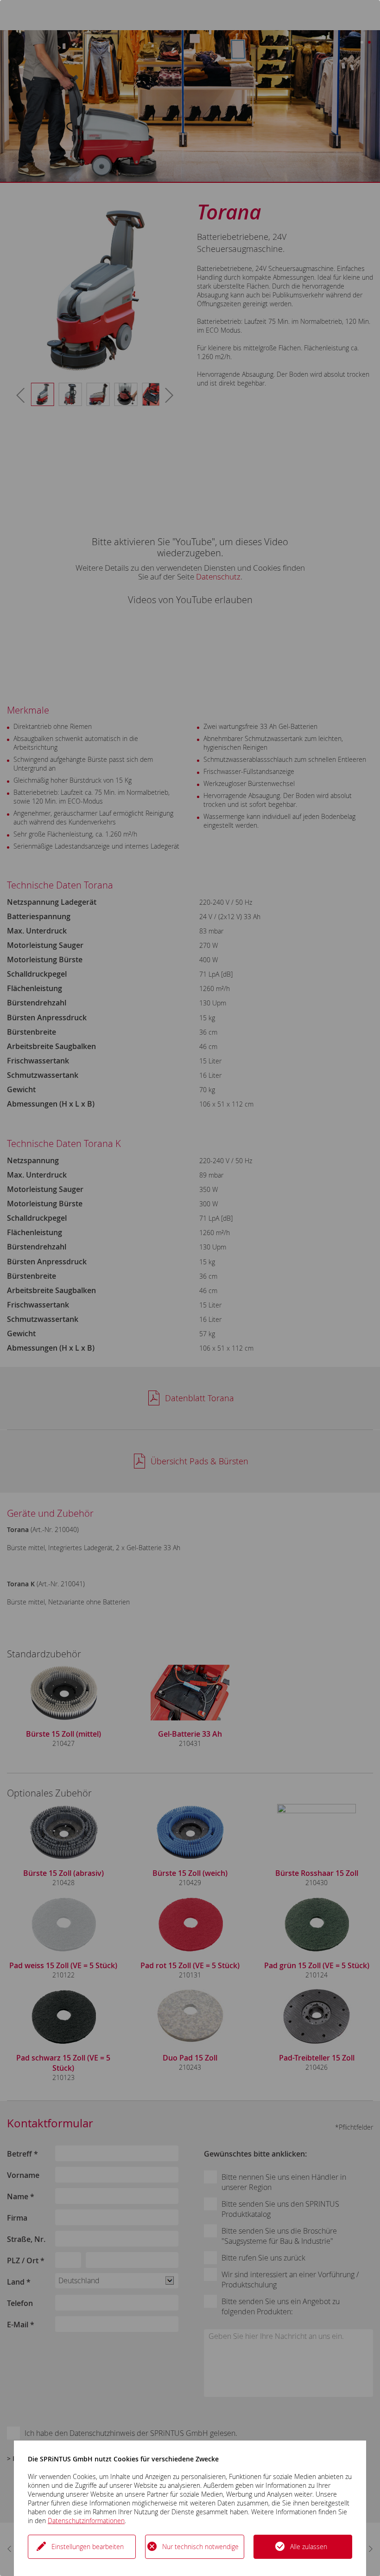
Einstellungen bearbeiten (88, 2547)
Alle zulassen (309, 2547)
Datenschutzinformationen (86, 2521)
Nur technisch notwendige (200, 2547)
